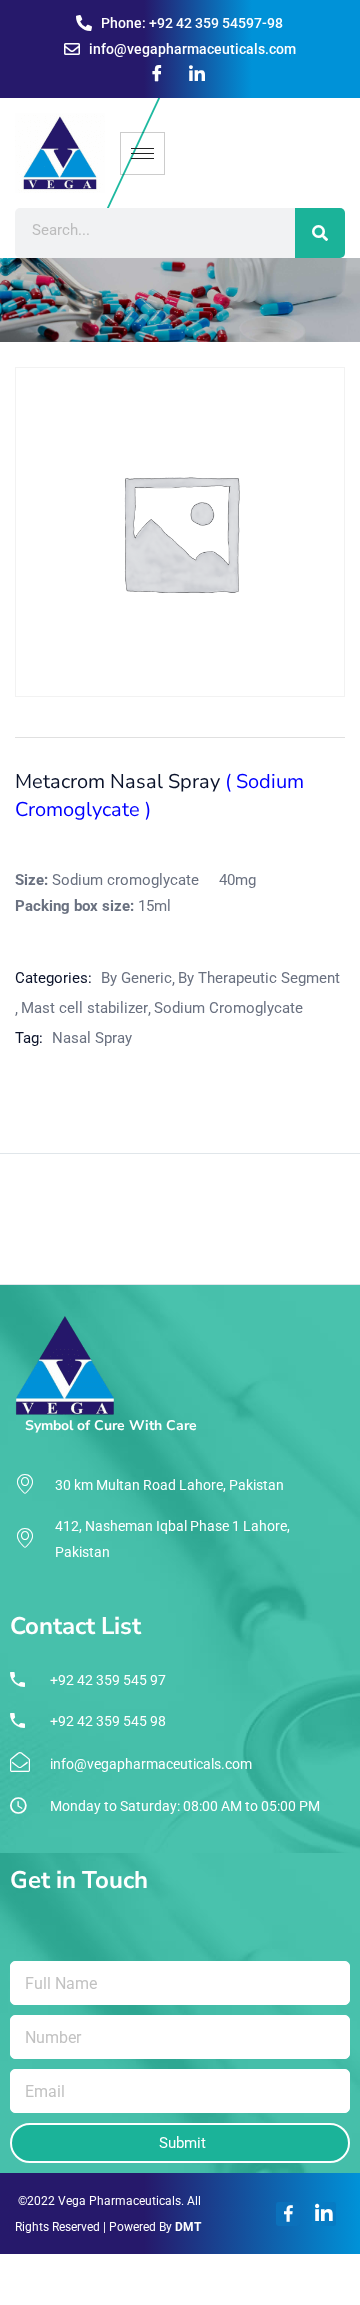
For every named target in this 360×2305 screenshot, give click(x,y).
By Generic (136, 978)
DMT (188, 2227)
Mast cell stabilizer (84, 1008)
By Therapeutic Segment (259, 978)
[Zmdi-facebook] (288, 2214)
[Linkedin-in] (324, 2214)
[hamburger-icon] (142, 153)
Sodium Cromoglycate (228, 1008)
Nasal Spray (92, 1038)
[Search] (320, 233)
